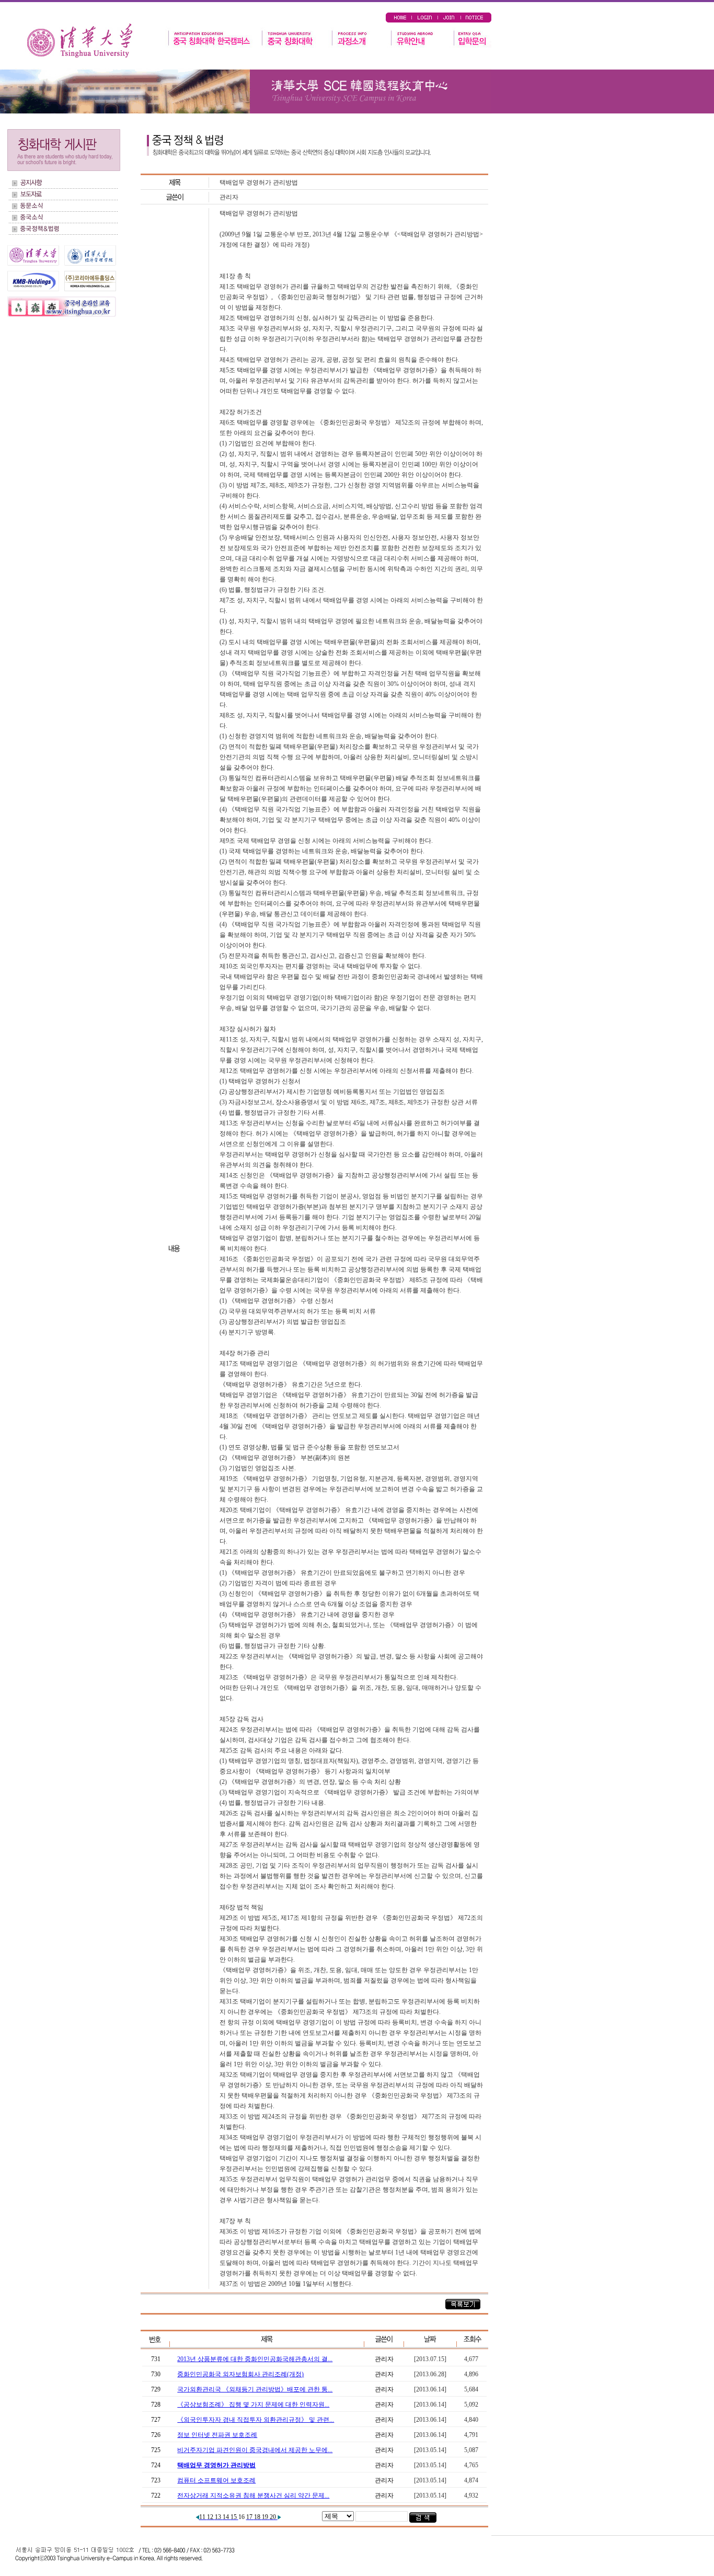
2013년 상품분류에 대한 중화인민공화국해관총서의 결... (255, 2359)
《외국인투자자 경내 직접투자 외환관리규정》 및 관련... (256, 2420)
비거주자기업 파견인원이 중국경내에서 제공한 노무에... (255, 2450)
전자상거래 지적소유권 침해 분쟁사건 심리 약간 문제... (253, 2495)
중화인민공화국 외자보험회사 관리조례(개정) (240, 2374)
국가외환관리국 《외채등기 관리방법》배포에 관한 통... (255, 2389)
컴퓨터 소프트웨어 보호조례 (216, 2480)
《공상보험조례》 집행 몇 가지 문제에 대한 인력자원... (253, 2405)
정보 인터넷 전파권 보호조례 (217, 2435)
